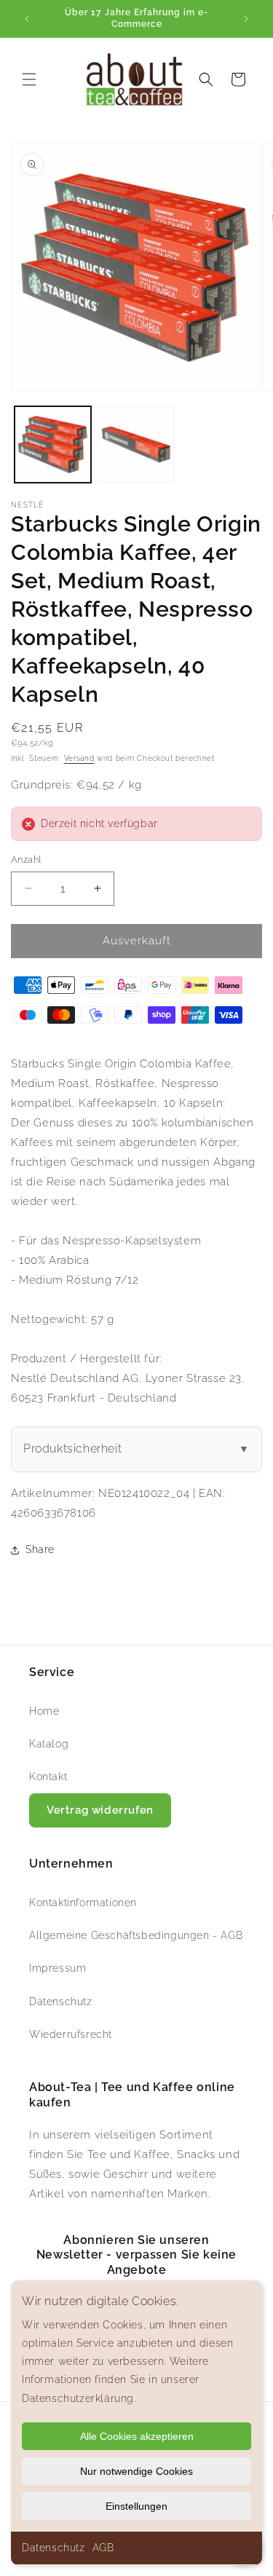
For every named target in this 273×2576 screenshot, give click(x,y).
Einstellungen (136, 2506)
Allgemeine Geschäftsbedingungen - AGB (136, 1935)
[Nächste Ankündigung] (246, 19)
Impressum (58, 1968)
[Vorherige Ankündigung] (27, 19)
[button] (29, 79)
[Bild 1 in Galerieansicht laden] (53, 445)
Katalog (49, 1744)
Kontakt (48, 1777)
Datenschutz (54, 2548)
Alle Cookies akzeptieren (137, 2436)
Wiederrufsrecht (71, 2034)
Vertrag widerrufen (100, 1810)
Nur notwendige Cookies (136, 2471)
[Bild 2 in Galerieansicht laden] (136, 445)
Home (44, 1711)
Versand (79, 758)
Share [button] (40, 1549)
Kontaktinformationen (83, 1903)
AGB (103, 2548)
